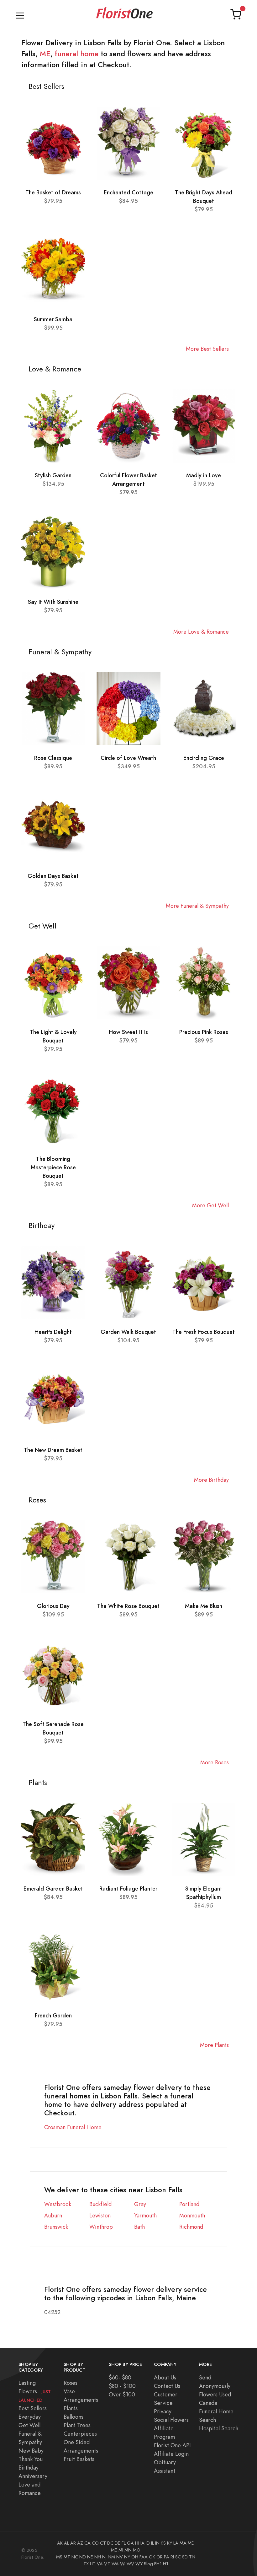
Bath (139, 2227)
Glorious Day (53, 1606)
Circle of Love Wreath (128, 758)
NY (127, 2557)
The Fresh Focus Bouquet (204, 1332)
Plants (71, 2408)
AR (73, 2543)
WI (123, 2564)
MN (128, 2550)
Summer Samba (53, 319)
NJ (104, 2557)
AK (60, 2543)
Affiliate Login (171, 2454)
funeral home (77, 54)
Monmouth (192, 2215)
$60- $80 (120, 2377)
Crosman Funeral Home (73, 2127)
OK (152, 2557)
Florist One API (172, 2445)
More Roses (215, 1762)
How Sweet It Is (128, 1032)
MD (191, 2543)
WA (115, 2564)
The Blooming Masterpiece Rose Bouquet (53, 1167)
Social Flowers (171, 2420)
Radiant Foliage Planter (128, 1889)
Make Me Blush (204, 1606)
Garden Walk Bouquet (128, 1332)
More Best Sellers (207, 349)
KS (163, 2543)
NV (120, 2557)
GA (130, 2543)
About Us (165, 2377)
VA (100, 2564)
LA (176, 2543)
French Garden (53, 2015)
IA (142, 2543)
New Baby (31, 2451)
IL (152, 2543)
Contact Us (167, 2386)
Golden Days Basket (53, 876)
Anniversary (33, 2476)
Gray (140, 2204)
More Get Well (210, 1205)
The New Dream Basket (53, 1450)
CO (95, 2543)
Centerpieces (80, 2434)
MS (59, 2557)
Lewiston (100, 2215)
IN (157, 2543)
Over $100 (122, 2394)
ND (83, 2557)
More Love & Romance (201, 632)
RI (172, 2557)
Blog (148, 2564)
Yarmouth (145, 2215)
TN (192, 2557)
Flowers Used (215, 2394)
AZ (80, 2543)
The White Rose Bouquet (128, 1606)
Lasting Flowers (35, 2391)
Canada (208, 2403)
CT (103, 2543)
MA (183, 2543)
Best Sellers (33, 2408)
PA (167, 2557)
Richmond (191, 2227)
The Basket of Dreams (53, 192)
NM (111, 2557)
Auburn (53, 2215)
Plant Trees (77, 2425)
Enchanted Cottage (128, 192)
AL (66, 2543)
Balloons (73, 2417)
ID (148, 2543)
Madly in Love (204, 475)
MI (121, 2550)
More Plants (214, 2045)
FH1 (158, 2564)
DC (110, 2543)
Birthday (29, 2468)
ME (45, 54)
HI (137, 2543)
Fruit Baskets (79, 2459)
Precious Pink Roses (204, 1032)
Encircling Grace (204, 758)
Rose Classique (53, 758)
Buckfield (100, 2204)
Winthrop (101, 2227)
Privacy (163, 2411)
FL (124, 2543)
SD (185, 2557)
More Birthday (211, 1480)
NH (98, 2557)
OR (160, 2557)
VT (107, 2564)
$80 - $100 (122, 2386)
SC (178, 2557)
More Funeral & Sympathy (197, 906)
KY (170, 2543)
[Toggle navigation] (20, 14)
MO (137, 2550)
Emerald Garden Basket (53, 1889)
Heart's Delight (53, 1332)
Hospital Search (219, 2428)
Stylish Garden (53, 475)
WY (139, 2564)
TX (86, 2564)
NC (75, 2557)
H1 (166, 2564)
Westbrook (58, 2204)
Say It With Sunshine (53, 602)
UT (93, 2564)
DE (118, 2543)
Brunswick (56, 2227)
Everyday (30, 2417)
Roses (71, 2383)
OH (135, 2557)
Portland (189, 2204)
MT (67, 2557)
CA (87, 2543)
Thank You (31, 2459)
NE (90, 2557)
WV (130, 2564)
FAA (144, 2557)
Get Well (29, 2425)
